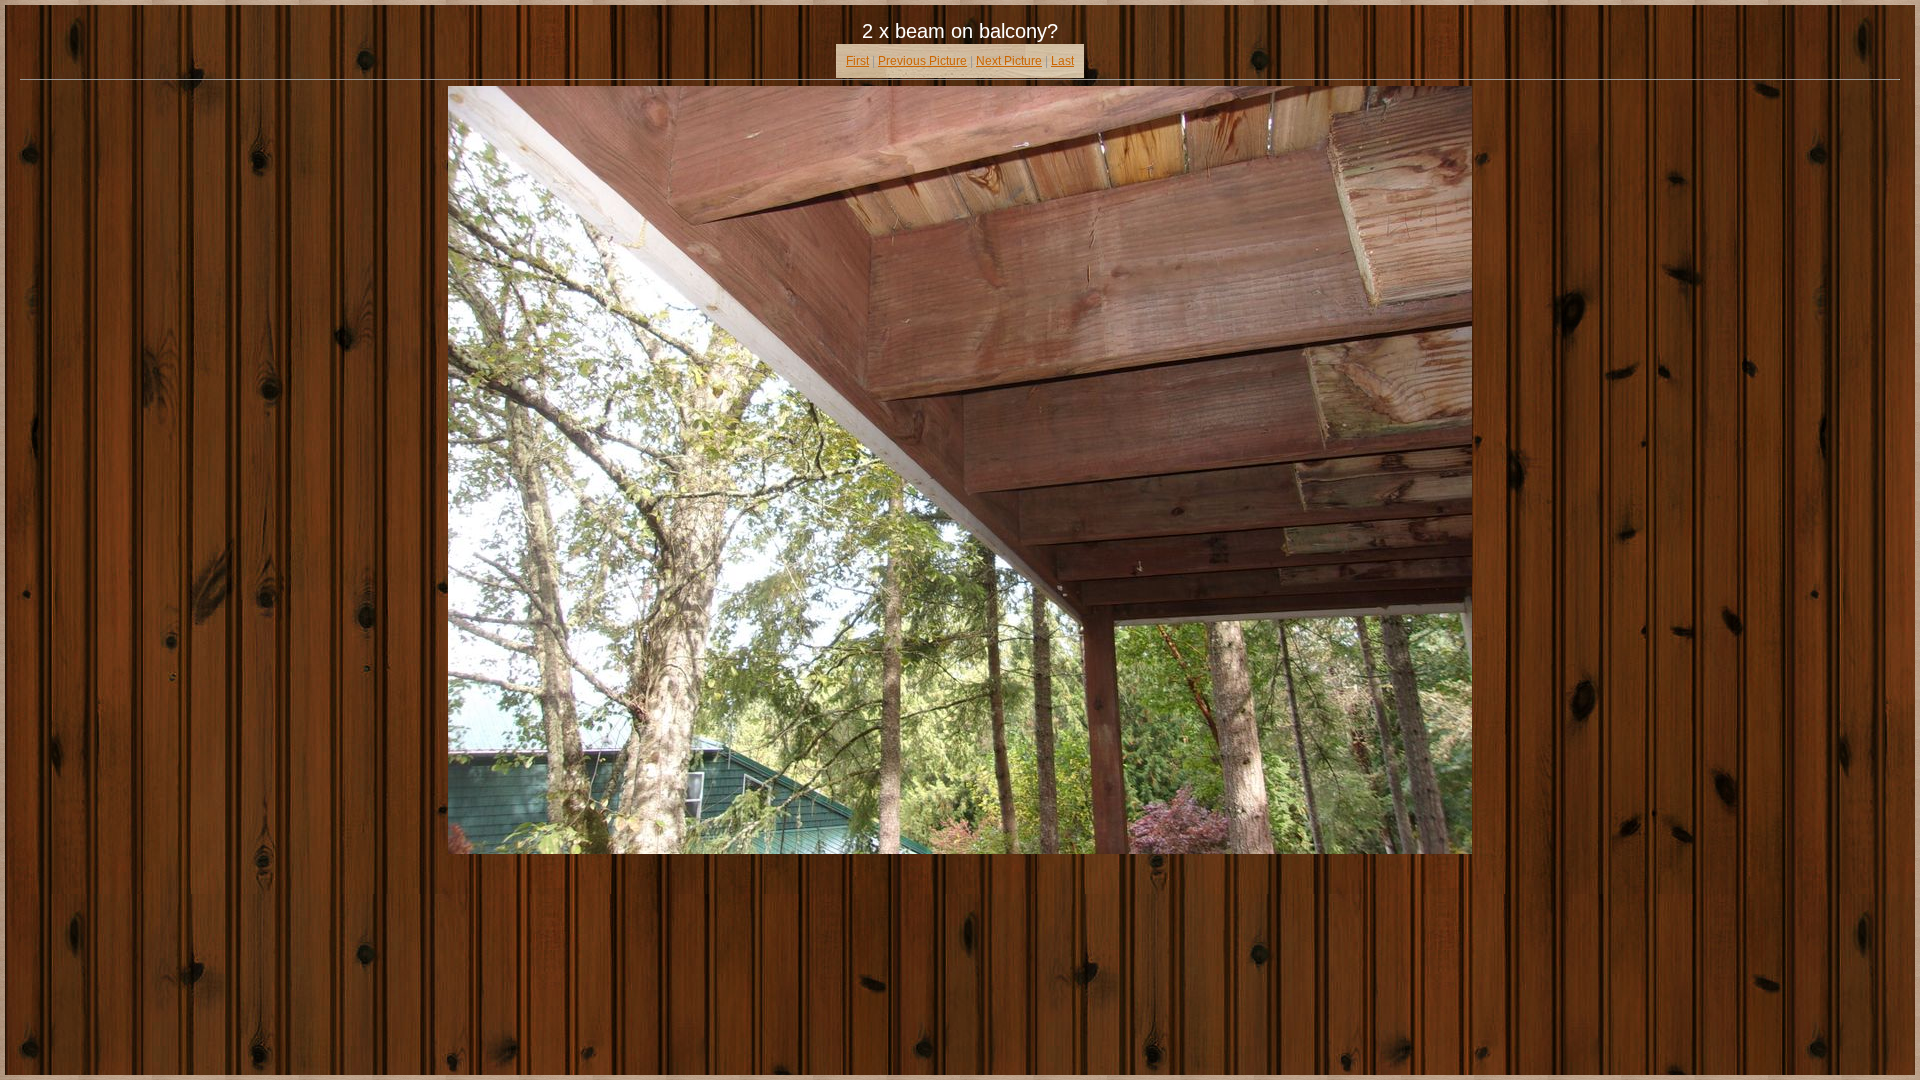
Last (1062, 61)
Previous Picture (922, 61)
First (857, 61)
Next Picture (1009, 61)
